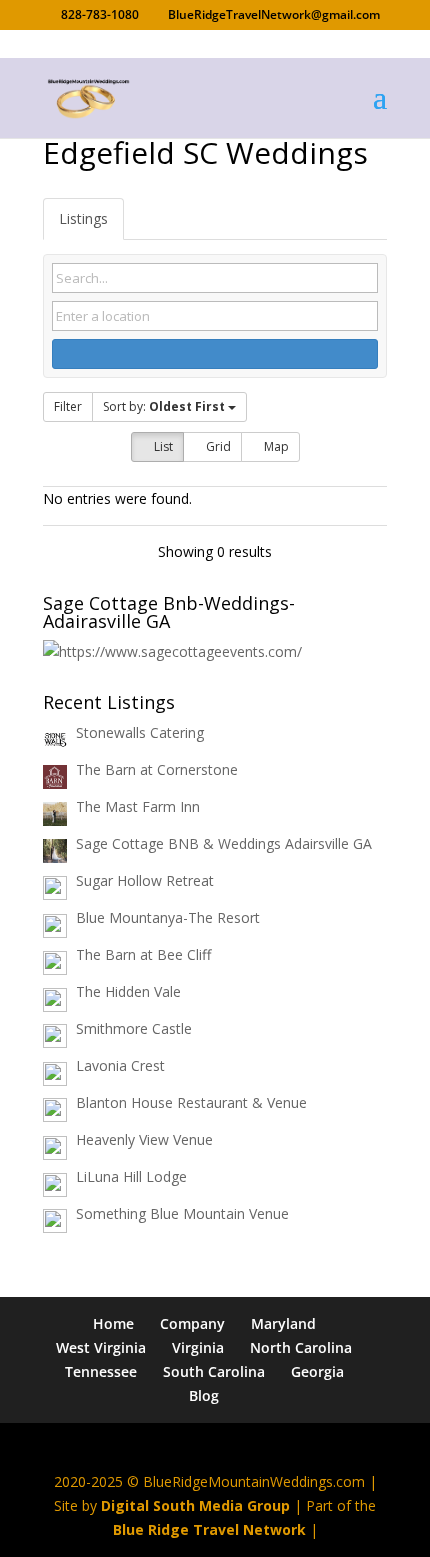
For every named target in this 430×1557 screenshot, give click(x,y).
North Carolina (301, 1347)
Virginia (198, 1347)
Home (113, 1323)
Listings (83, 218)
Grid (217, 446)
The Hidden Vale (128, 991)
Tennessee (101, 1371)
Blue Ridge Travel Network (209, 1529)
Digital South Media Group (195, 1505)
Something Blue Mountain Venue (182, 1213)
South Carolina (214, 1371)
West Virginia (101, 1347)
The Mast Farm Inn (138, 806)
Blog (204, 1395)
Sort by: (164, 406)
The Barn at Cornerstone (157, 769)
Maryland (283, 1323)
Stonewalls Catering (140, 732)
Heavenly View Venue (144, 1139)
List (162, 446)
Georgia (317, 1371)
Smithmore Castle (134, 1028)
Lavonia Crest (120, 1065)
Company (192, 1323)
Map (275, 446)
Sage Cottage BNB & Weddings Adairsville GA (224, 843)
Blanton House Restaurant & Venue (191, 1102)
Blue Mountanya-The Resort (168, 917)
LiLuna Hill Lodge (131, 1176)
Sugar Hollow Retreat (145, 880)
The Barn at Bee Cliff (143, 954)
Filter (68, 406)
